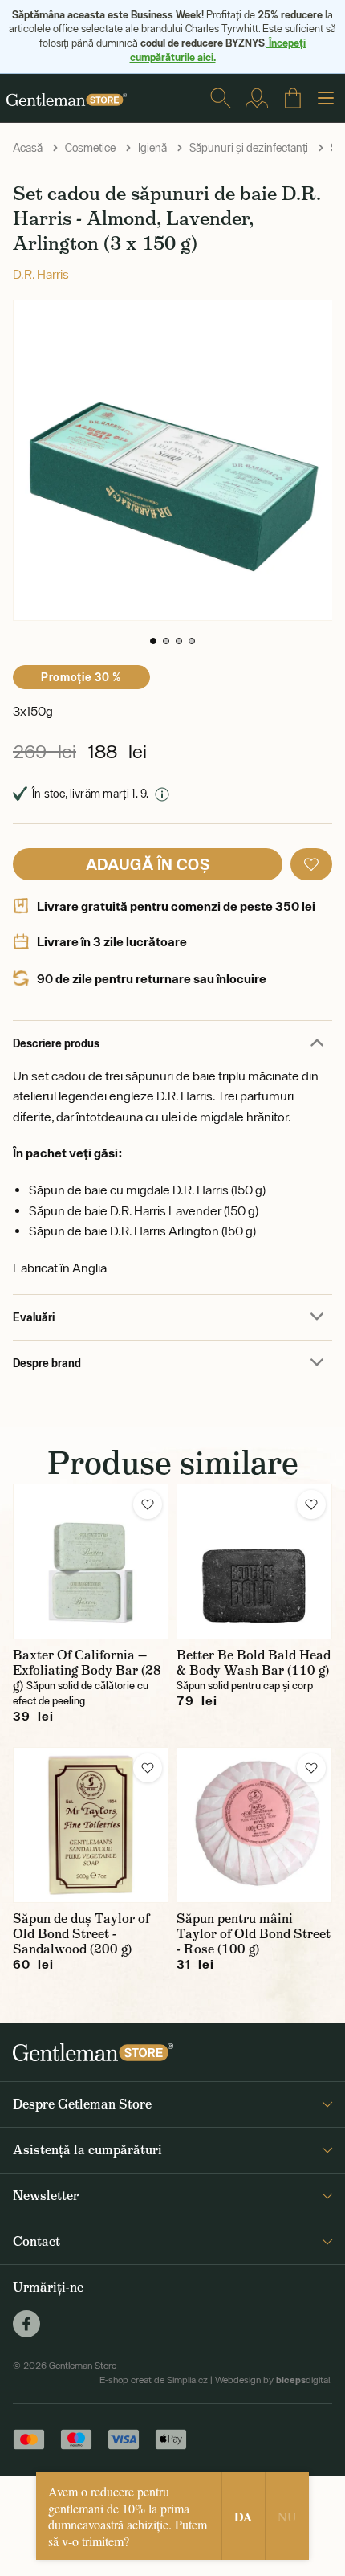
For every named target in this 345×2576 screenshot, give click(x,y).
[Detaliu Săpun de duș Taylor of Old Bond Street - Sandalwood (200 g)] (91, 1825)
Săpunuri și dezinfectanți (249, 148)
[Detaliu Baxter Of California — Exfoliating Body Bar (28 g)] (91, 1562)
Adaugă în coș (148, 864)
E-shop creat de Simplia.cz (154, 2380)
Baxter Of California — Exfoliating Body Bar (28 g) (87, 1670)
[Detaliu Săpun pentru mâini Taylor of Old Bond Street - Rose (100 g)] (254, 1825)
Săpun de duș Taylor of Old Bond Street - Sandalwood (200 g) (81, 1934)
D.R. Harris (41, 274)
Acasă (28, 148)
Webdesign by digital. (274, 2380)
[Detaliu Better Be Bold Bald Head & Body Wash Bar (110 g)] (254, 1562)
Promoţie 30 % (81, 677)
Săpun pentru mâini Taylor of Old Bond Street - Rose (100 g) (254, 1934)
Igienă (152, 148)
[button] (153, 641)
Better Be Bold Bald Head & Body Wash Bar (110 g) (254, 1663)
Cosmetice (90, 148)
